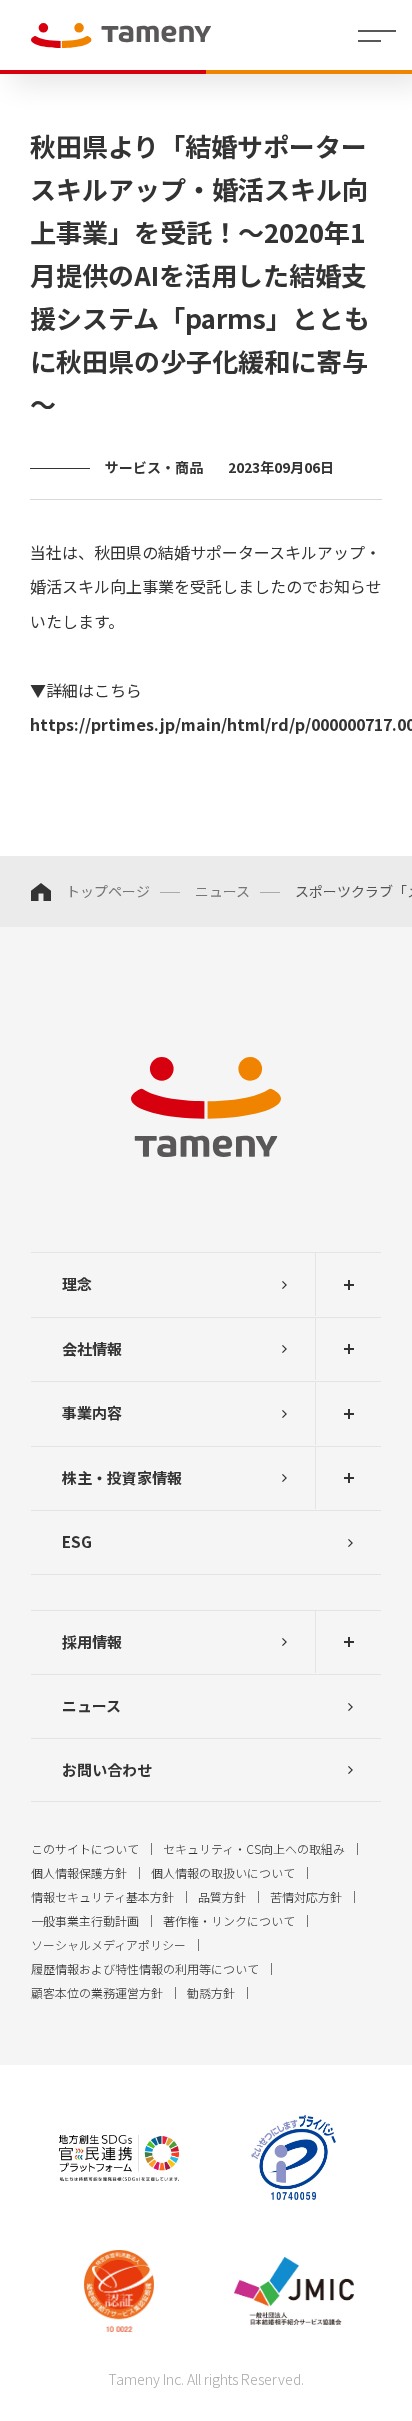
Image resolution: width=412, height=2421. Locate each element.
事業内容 (92, 1412)
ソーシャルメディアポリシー (108, 1944)
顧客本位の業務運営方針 (97, 1992)
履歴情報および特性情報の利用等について (145, 1968)
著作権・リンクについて (229, 1920)
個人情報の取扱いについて (223, 1872)
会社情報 (92, 1348)
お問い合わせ (107, 1769)
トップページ (108, 891)
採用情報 (92, 1641)
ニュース (222, 891)
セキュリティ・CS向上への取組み (254, 1848)
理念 (77, 1283)
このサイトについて (85, 1848)
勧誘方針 (211, 1992)
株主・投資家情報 (122, 1477)
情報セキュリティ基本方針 (102, 1896)
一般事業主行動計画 (85, 1920)
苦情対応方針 (306, 1896)
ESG (77, 1541)
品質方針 (222, 1896)
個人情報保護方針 (79, 1872)
